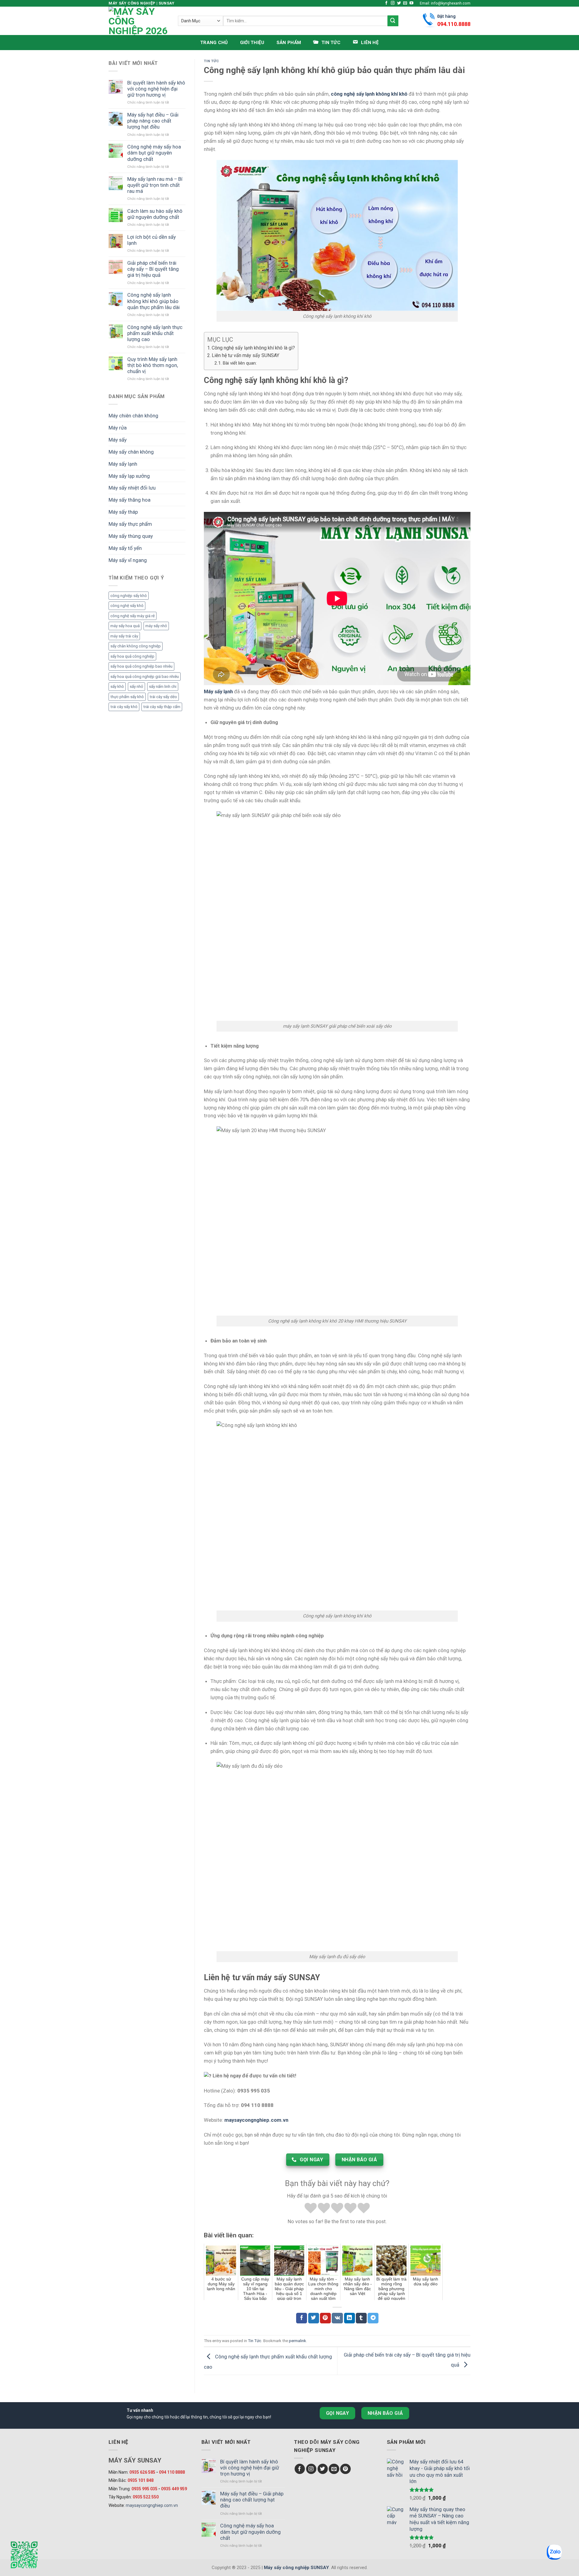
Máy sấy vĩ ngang (128, 560)
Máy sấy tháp (123, 512)
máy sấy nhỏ (156, 626)
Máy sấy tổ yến (125, 548)
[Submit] (393, 21)
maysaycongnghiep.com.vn (152, 2505)
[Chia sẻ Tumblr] (361, 2318)
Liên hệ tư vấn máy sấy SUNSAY (245, 355)
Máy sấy (118, 440)
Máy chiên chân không (133, 416)
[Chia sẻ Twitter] (314, 2318)
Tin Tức (211, 61)
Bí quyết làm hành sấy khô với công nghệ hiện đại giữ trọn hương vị (156, 89)
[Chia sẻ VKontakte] (337, 2318)
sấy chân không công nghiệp (136, 646)
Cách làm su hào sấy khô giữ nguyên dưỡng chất (155, 214)
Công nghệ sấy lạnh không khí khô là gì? (253, 348)
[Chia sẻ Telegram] (373, 2318)
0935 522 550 (146, 2497)
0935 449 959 (174, 2489)
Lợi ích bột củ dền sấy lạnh (152, 240)
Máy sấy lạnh (123, 464)
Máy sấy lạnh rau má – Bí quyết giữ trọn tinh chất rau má (155, 185)
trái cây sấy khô (124, 707)
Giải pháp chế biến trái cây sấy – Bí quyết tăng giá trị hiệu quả (153, 269)
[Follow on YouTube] (411, 3)
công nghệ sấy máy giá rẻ (133, 616)
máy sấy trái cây (124, 636)
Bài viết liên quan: (240, 363)
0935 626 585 (142, 2472)
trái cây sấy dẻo (163, 697)
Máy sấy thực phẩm (130, 524)
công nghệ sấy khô (127, 606)
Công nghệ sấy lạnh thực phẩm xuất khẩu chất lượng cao (155, 333)
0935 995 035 (144, 2489)
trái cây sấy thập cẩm (162, 707)
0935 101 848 (141, 2480)
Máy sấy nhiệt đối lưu (132, 488)
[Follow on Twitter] (399, 3)
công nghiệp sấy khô (129, 596)
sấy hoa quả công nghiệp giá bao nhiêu (145, 677)
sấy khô (117, 686)
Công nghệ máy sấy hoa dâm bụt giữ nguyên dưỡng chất (154, 153)
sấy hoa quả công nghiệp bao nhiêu (141, 666)
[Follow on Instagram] (393, 3)
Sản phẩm (289, 43)
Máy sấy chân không (131, 452)
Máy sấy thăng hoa (130, 500)
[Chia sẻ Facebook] (302, 2318)
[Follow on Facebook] (386, 3)
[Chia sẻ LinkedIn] (350, 2318)
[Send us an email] (405, 3)
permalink (297, 2341)
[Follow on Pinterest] (345, 2469)
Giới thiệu (252, 43)
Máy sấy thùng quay (131, 536)
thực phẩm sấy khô (127, 697)
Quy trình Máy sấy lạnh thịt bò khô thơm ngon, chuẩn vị (153, 365)
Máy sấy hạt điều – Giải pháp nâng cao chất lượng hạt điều (153, 121)
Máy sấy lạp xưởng (129, 476)
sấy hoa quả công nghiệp (132, 656)
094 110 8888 (172, 2472)
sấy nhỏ (136, 686)
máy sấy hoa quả (125, 626)
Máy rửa (118, 428)
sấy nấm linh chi (163, 686)
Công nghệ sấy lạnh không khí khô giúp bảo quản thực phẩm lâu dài (153, 301)
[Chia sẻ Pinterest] (325, 2318)
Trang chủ (214, 43)
